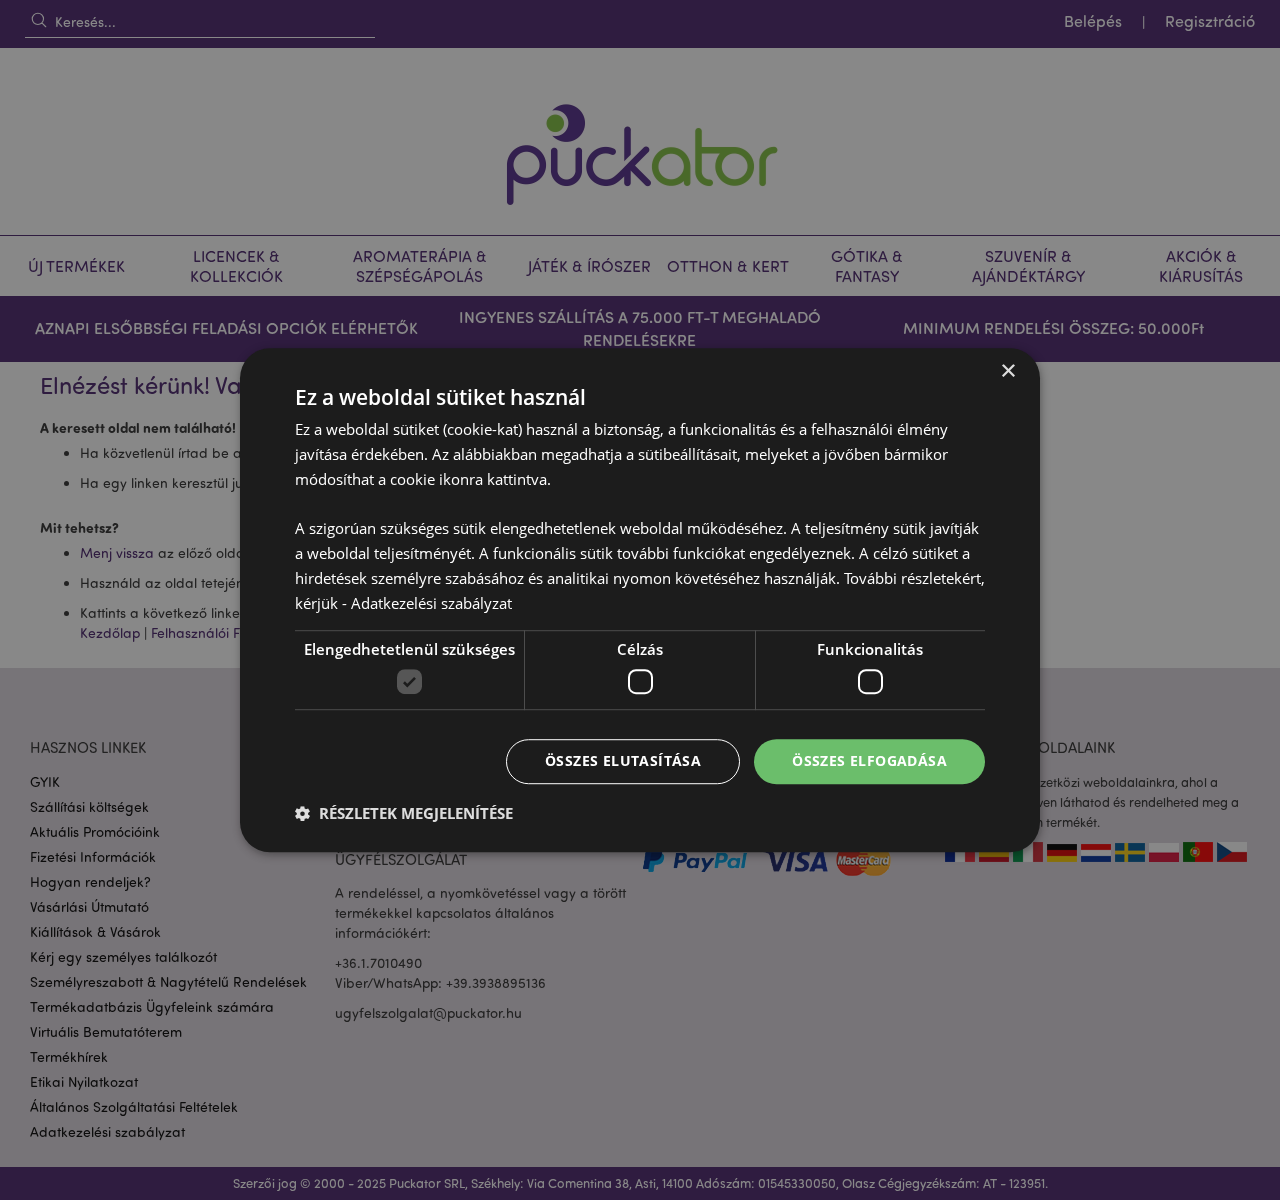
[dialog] (640, 600)
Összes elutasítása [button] (623, 760)
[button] (404, 813)
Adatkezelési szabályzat (431, 603)
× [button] (1007, 371)
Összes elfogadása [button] (869, 760)
